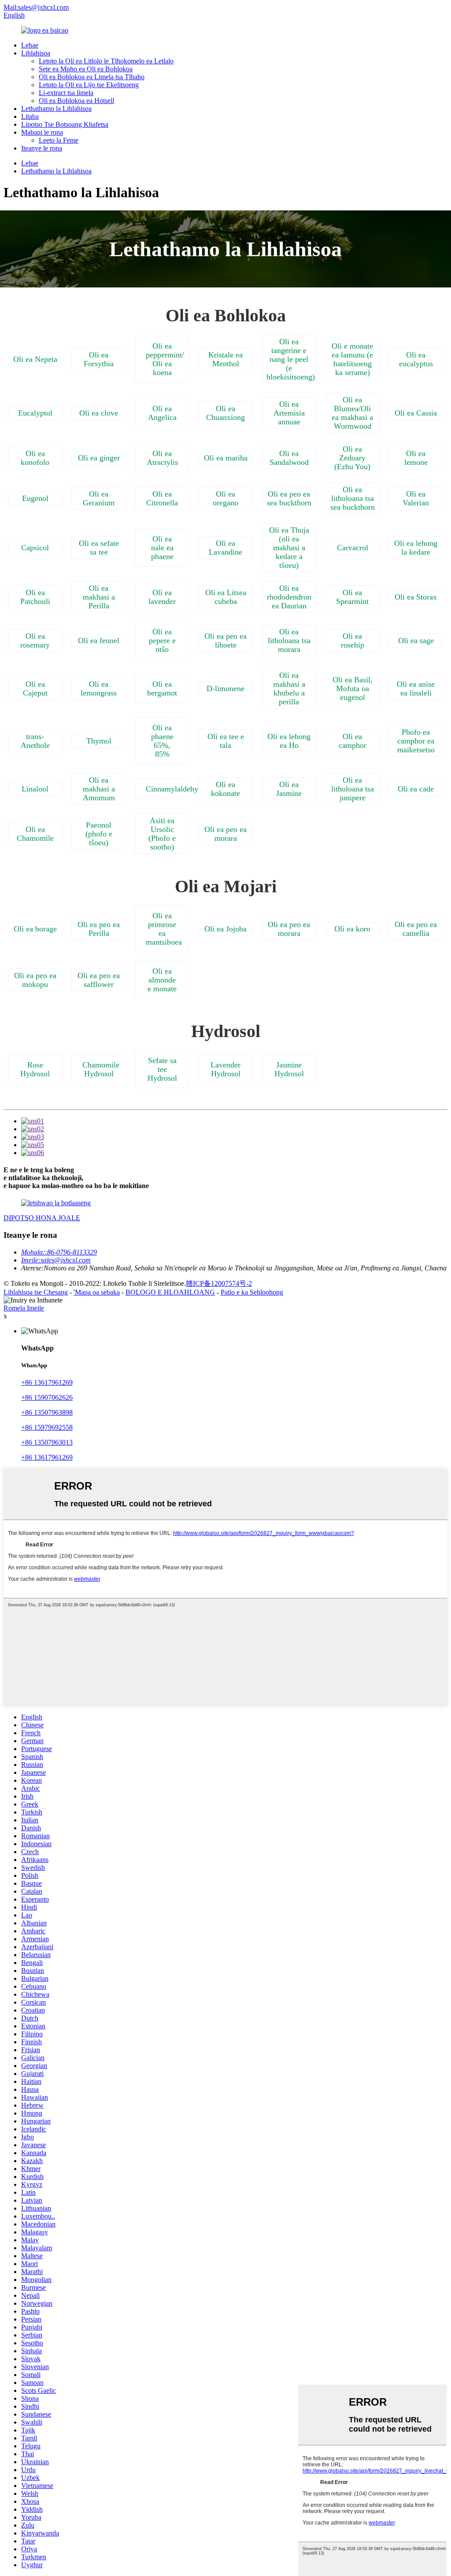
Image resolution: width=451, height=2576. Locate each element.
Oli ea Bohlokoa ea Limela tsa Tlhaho (92, 77)
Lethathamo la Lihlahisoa (56, 109)
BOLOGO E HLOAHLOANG (170, 1292)
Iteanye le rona (42, 148)
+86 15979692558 (47, 1427)
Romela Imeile (24, 1308)
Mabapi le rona (42, 132)
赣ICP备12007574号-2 (219, 1283)
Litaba (30, 116)
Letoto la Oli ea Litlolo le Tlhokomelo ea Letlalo (106, 61)
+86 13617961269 (47, 1382)
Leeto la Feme (59, 140)
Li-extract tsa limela (66, 93)
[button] (35, 359)
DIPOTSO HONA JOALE (42, 1218)
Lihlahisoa (36, 53)
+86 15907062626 (47, 1397)
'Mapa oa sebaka (97, 1292)
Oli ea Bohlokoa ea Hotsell (76, 101)
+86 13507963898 (47, 1412)
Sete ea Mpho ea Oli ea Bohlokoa (86, 69)
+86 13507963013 (47, 1442)
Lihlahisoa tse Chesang (36, 1292)
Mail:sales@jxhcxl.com (36, 7)
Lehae (30, 45)
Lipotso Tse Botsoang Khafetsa (65, 124)
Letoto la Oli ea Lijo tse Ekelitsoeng (89, 85)
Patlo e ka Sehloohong (252, 1292)
